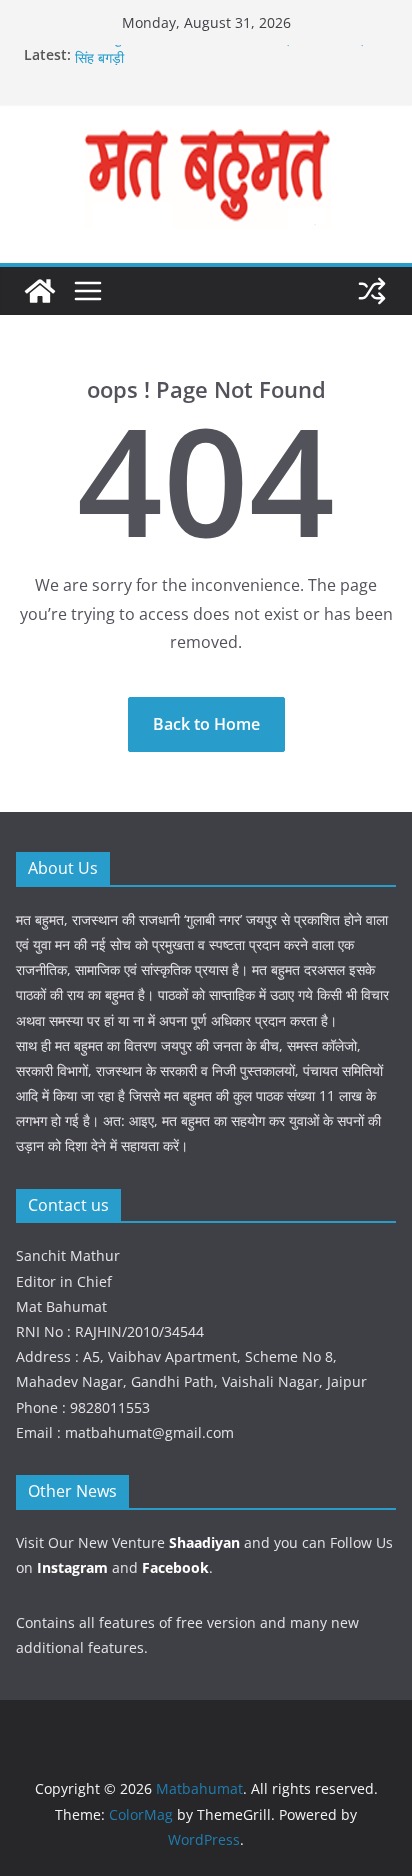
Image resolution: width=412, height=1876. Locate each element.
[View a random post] (372, 291)
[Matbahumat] (40, 291)
